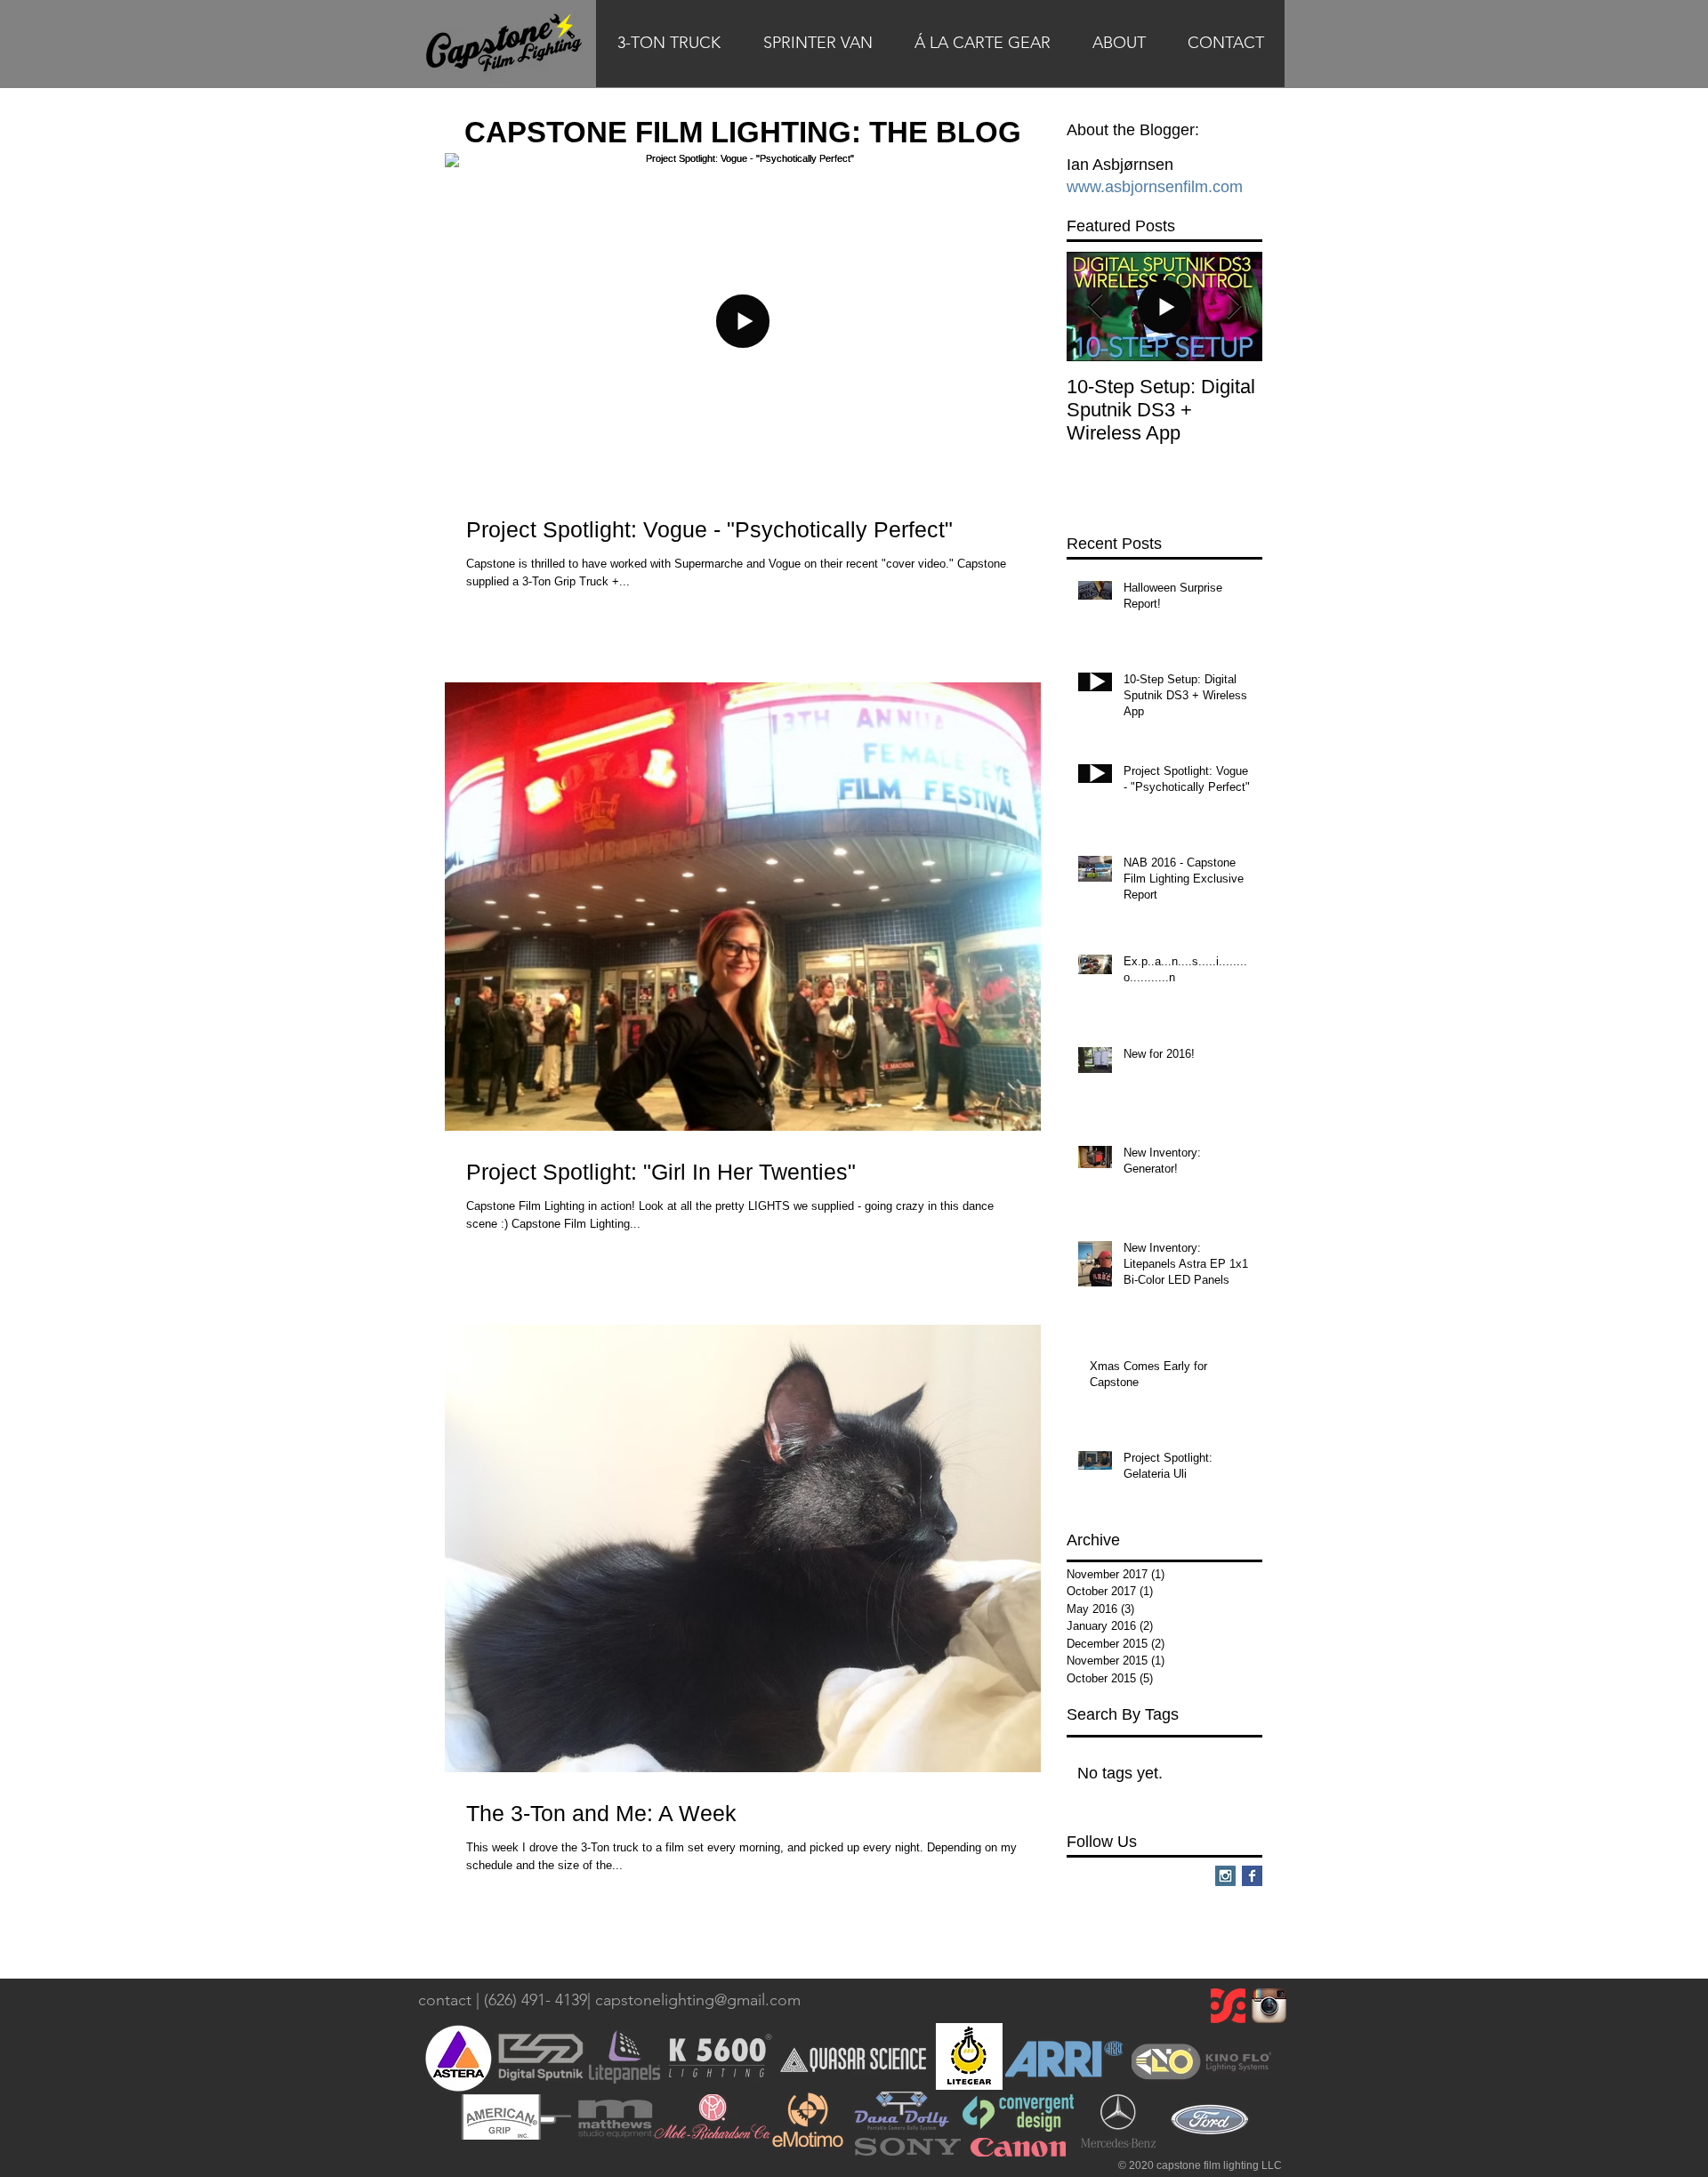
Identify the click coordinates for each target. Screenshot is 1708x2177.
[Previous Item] (1095, 306)
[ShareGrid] (1228, 2006)
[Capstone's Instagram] (1269, 2006)
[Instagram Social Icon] (1225, 1876)
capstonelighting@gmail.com (698, 2000)
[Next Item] (1234, 306)
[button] (669, 49)
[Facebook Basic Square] (1252, 1876)
